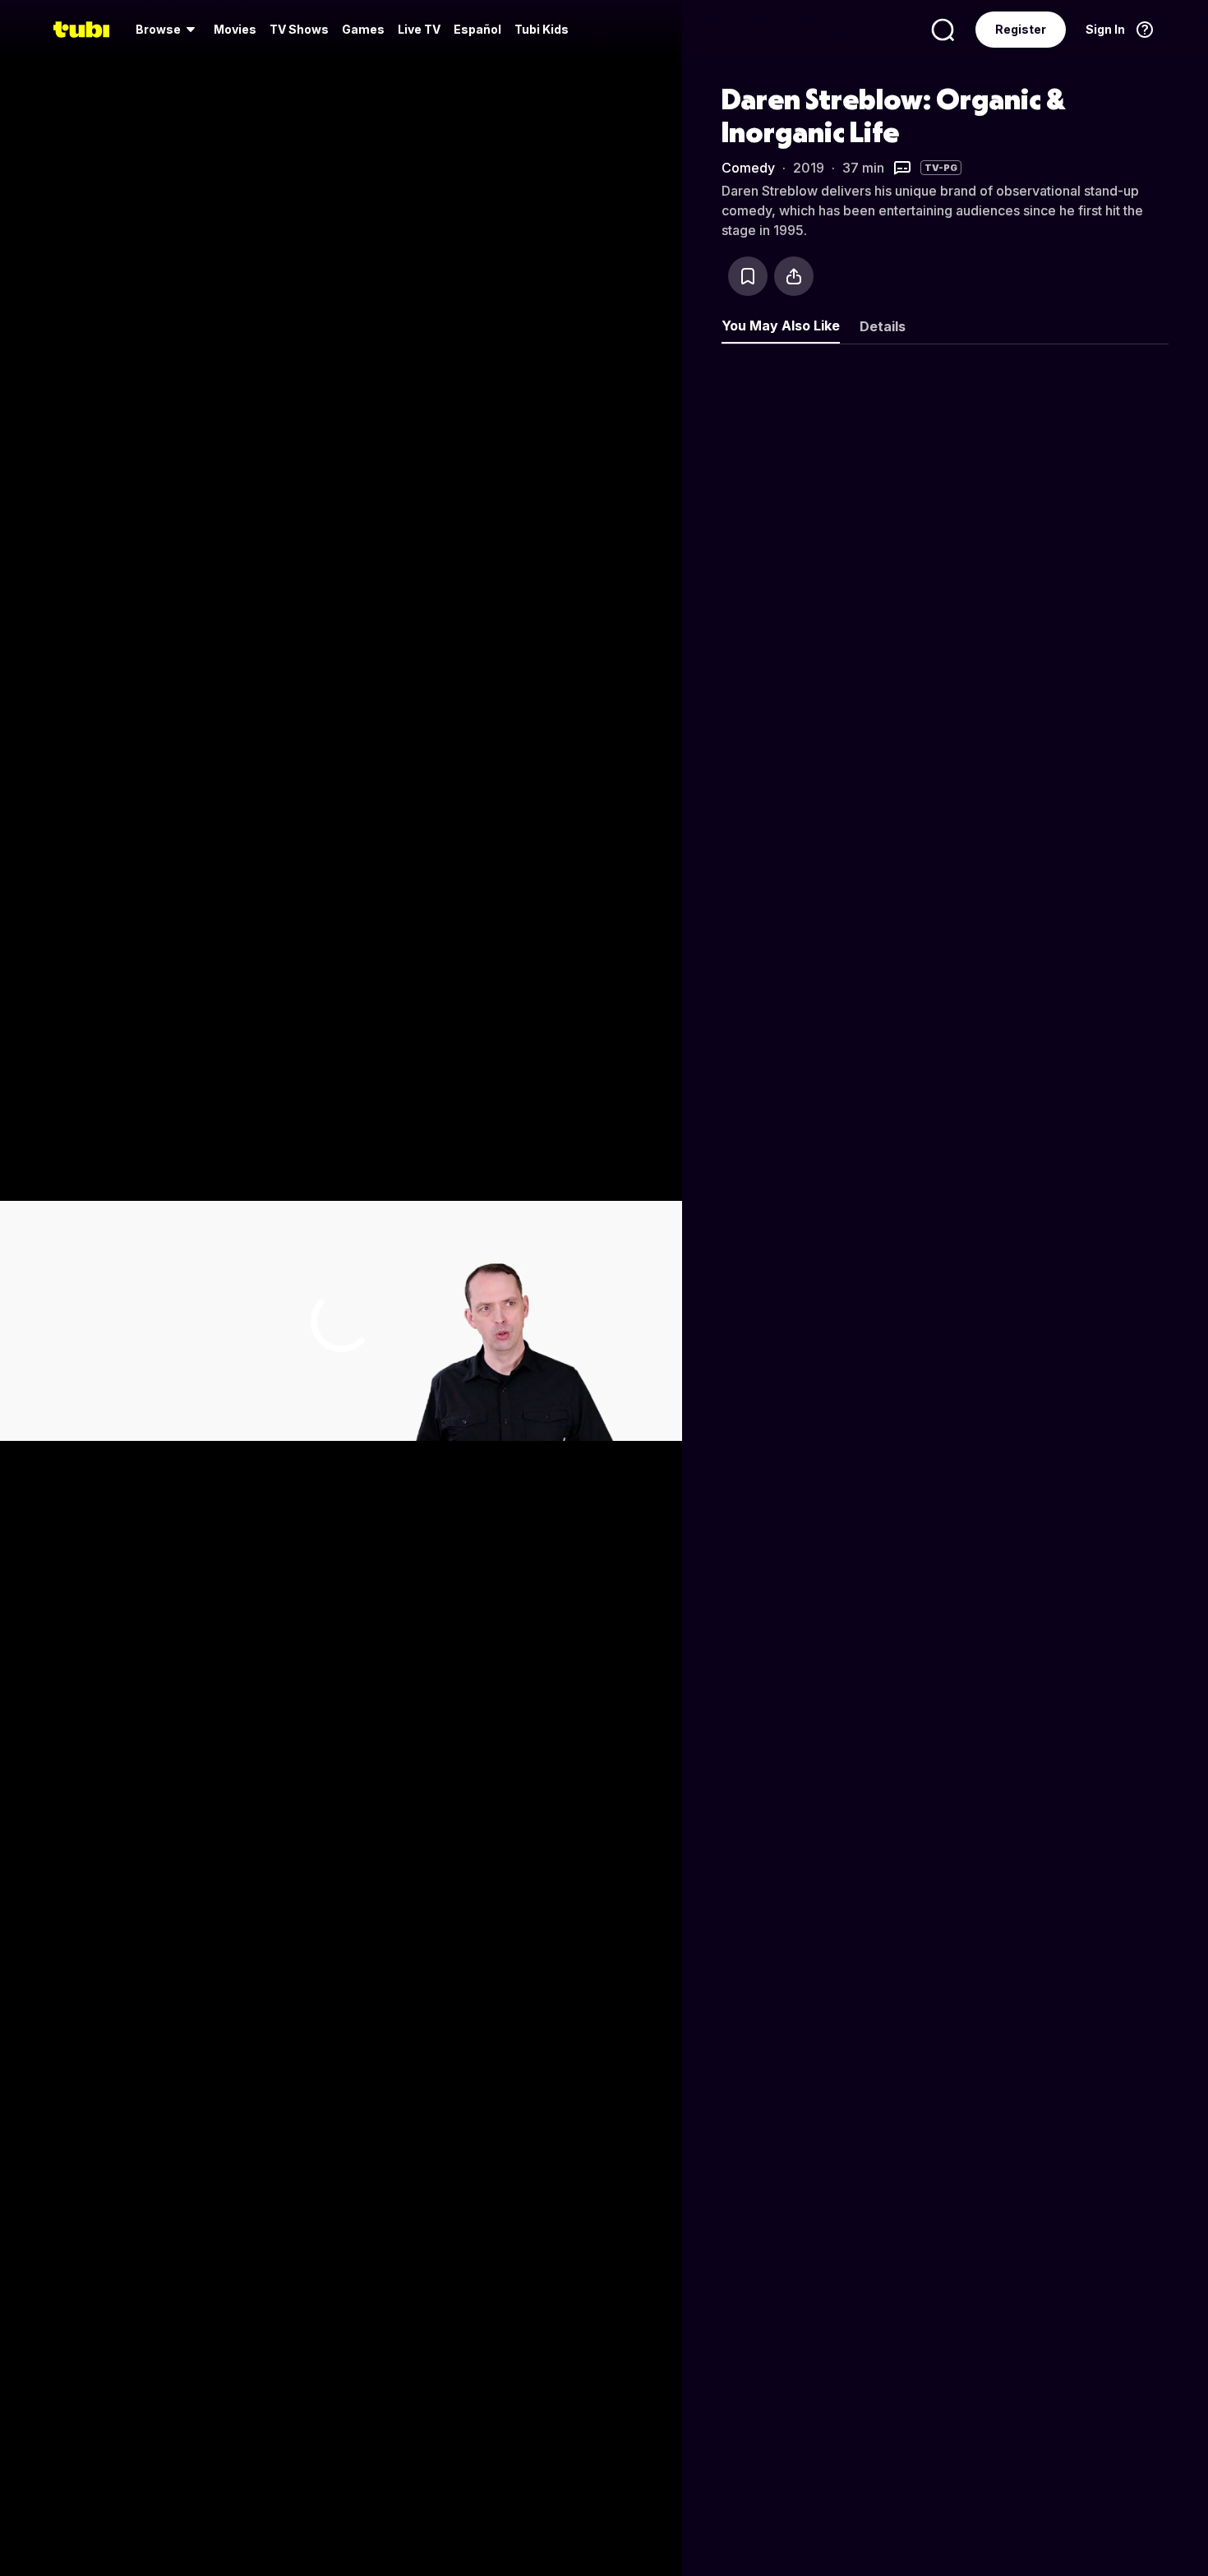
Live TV (419, 29)
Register (1021, 29)
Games (363, 29)
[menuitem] (168, 30)
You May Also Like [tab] (781, 325)
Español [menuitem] (477, 29)
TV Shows (299, 29)
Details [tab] (883, 326)
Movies (235, 29)
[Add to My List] (748, 276)
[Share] (794, 276)
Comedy (748, 168)
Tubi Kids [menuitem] (542, 29)
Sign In (1105, 29)
